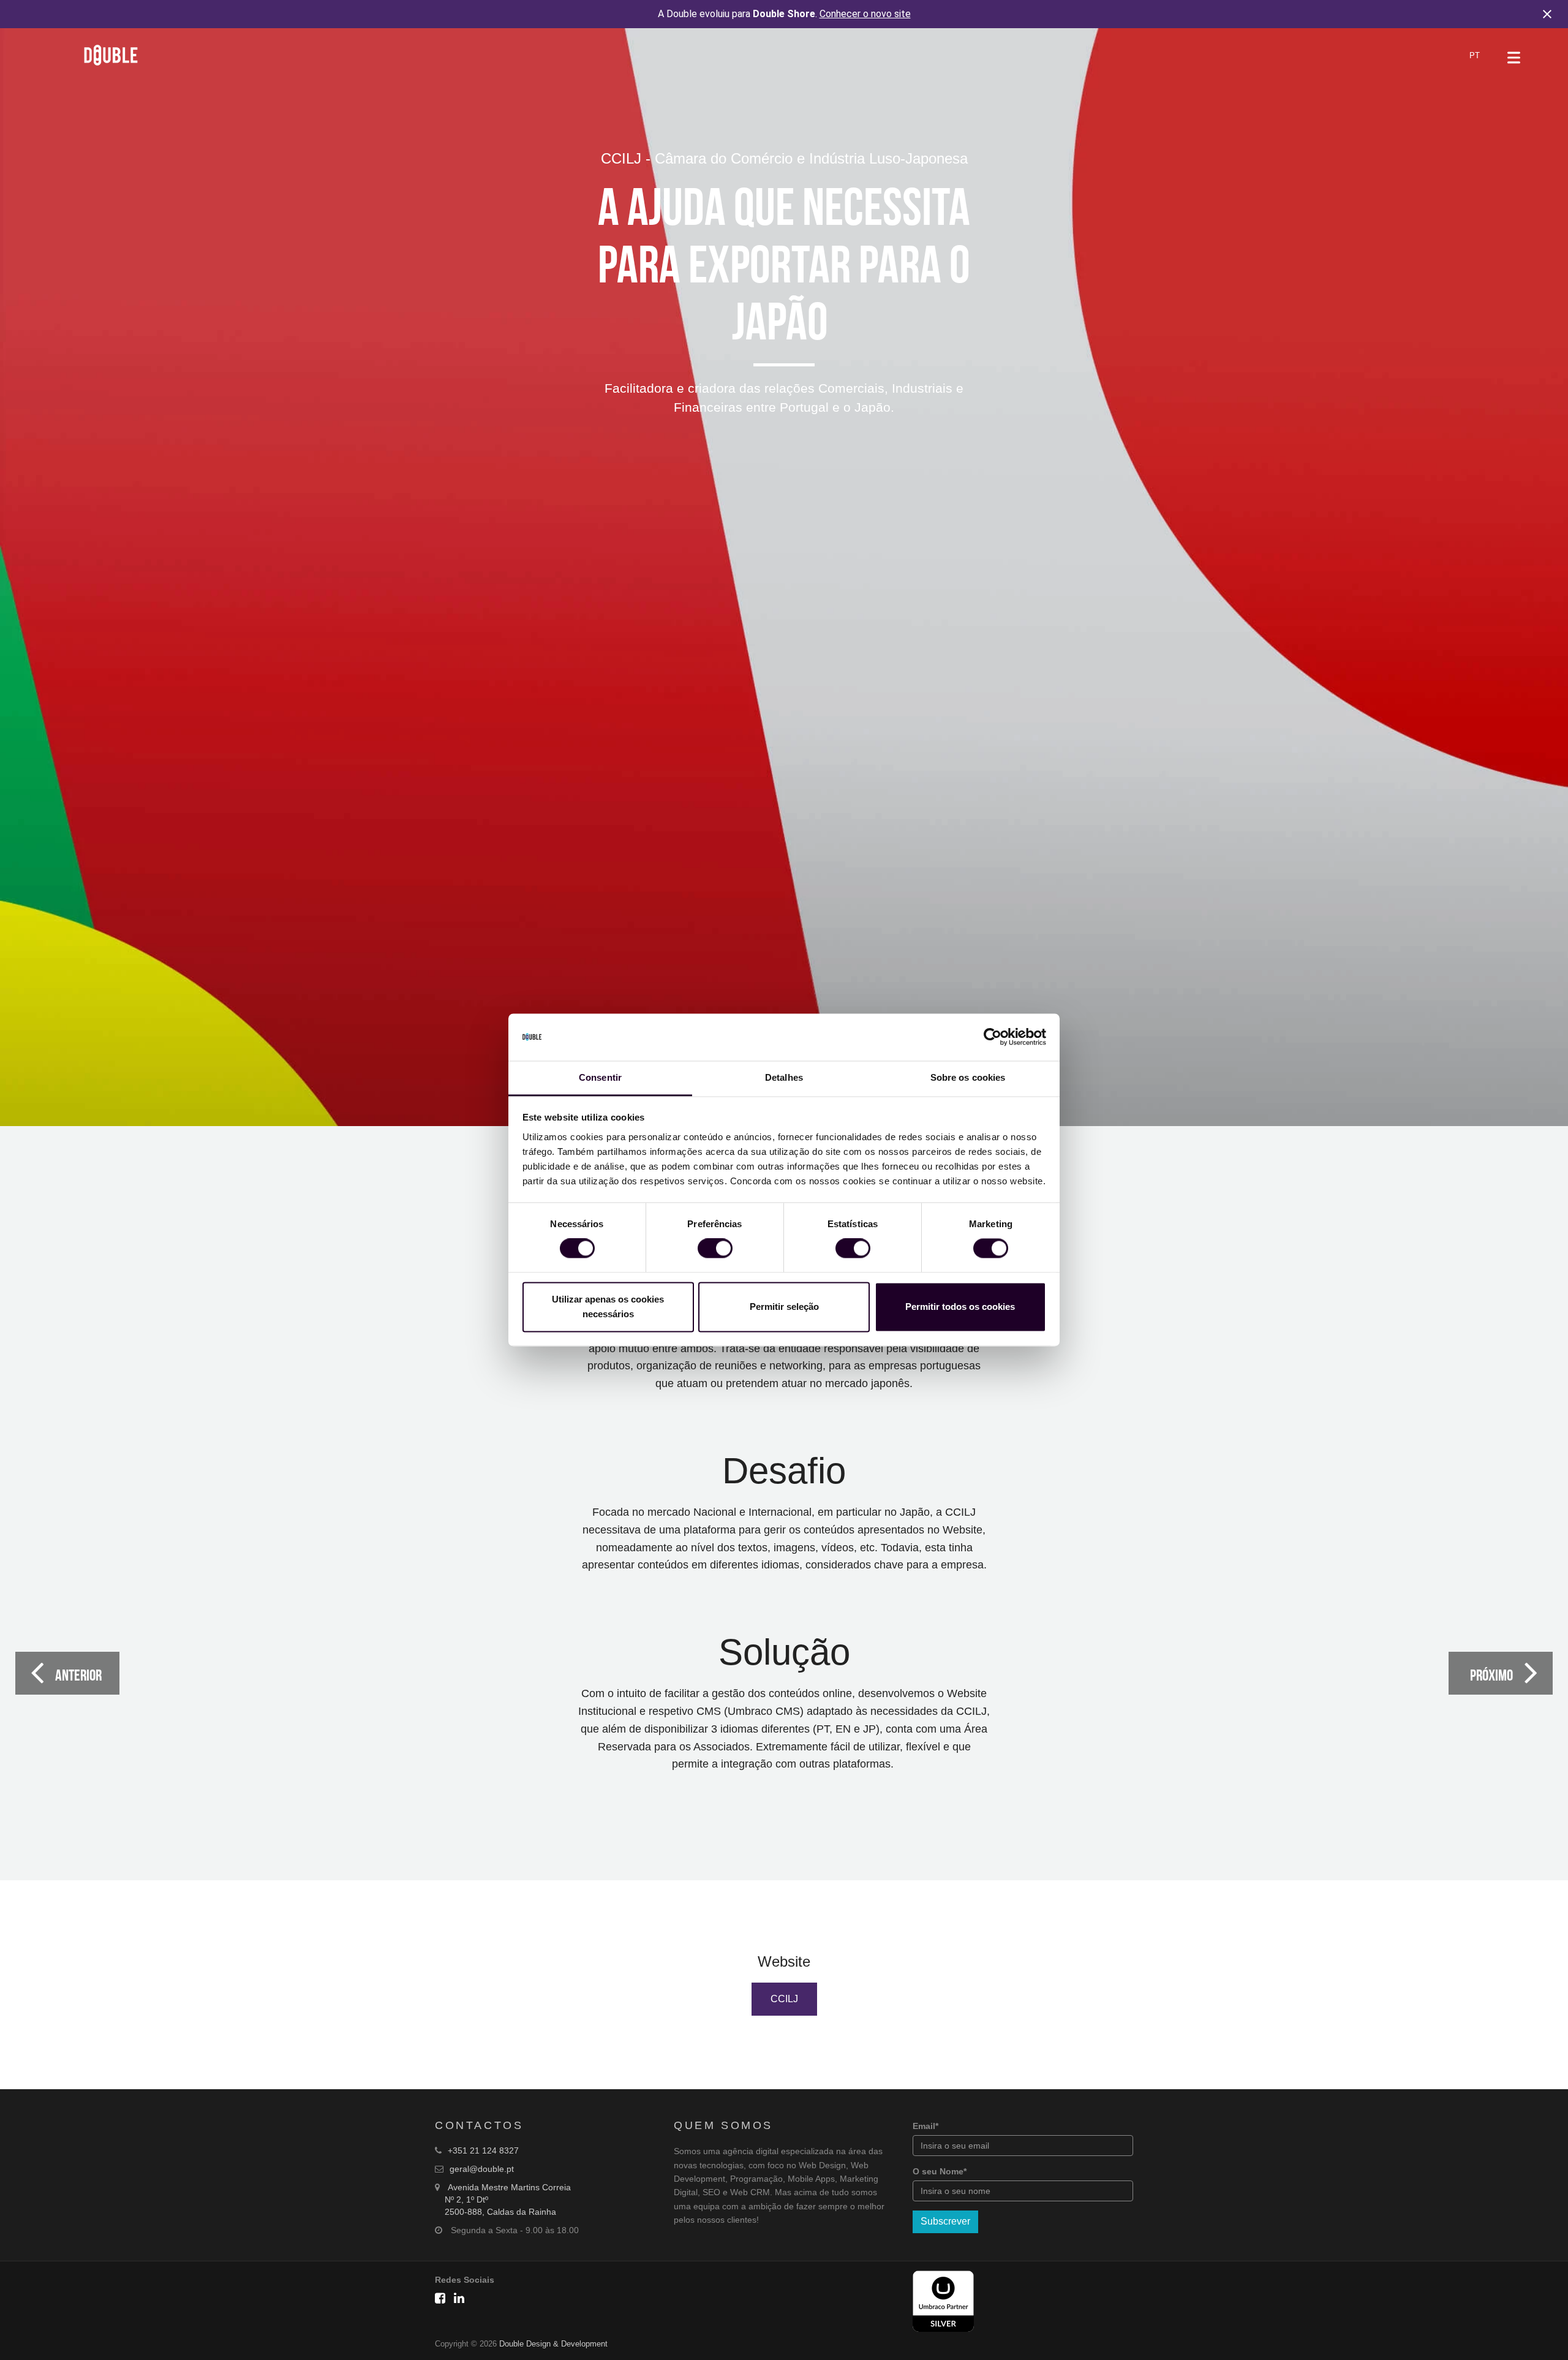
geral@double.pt (482, 2169)
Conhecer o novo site (865, 14)
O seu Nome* (940, 2171)
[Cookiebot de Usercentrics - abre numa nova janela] (993, 1037)
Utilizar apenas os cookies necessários (608, 1307)
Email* (925, 2126)
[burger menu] (1514, 58)
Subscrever (945, 2221)
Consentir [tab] (600, 1077)
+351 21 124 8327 (483, 2150)
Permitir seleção (784, 1307)
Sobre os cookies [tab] (968, 1077)
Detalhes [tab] (784, 1077)
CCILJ (784, 1999)
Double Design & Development (553, 2344)
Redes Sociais (465, 2280)
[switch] (715, 1249)
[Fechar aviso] (1547, 14)
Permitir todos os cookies (960, 1307)
